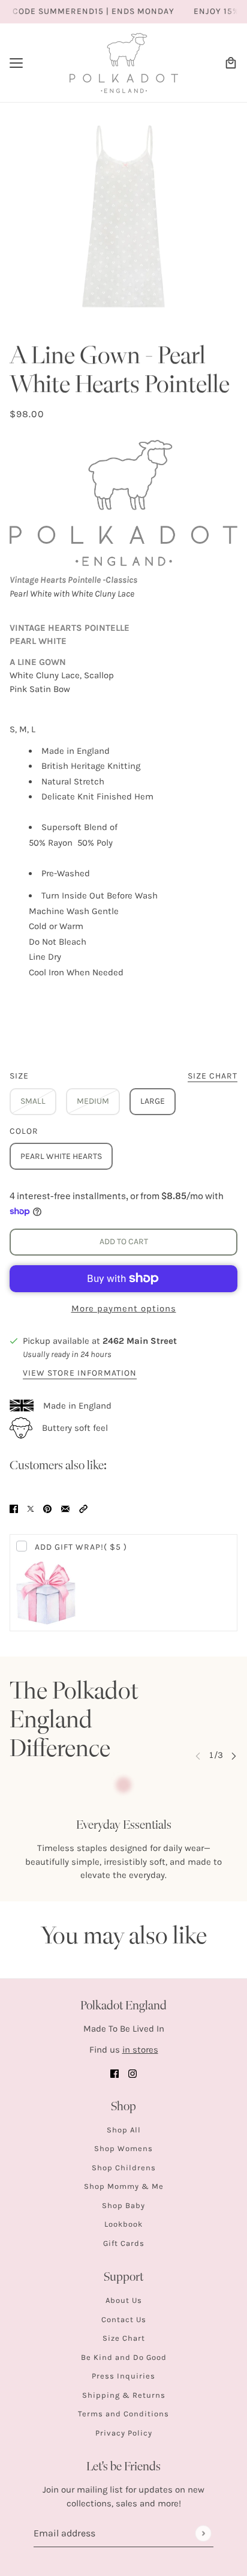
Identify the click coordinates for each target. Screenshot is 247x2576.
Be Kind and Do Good (124, 2357)
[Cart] (231, 63)
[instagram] (132, 2073)
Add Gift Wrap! (81, 1547)
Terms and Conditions (123, 2414)
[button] (83, 1508)
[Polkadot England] (124, 63)
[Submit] (203, 2533)
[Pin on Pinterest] (47, 1508)
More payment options (124, 1308)
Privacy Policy (124, 2433)
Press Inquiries (123, 2376)
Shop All (124, 2130)
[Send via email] (65, 1508)
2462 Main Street (140, 1341)
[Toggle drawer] (16, 63)
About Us (124, 2300)
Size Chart (124, 2338)
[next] (234, 1755)
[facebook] (115, 2073)
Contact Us (124, 2319)
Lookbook (123, 2224)
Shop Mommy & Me (124, 2186)
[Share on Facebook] (14, 1508)
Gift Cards (124, 2243)
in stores (140, 2050)
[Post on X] (31, 1508)
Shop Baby (123, 2205)
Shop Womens (123, 2148)
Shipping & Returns (124, 2395)
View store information (80, 1374)
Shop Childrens (124, 2168)
